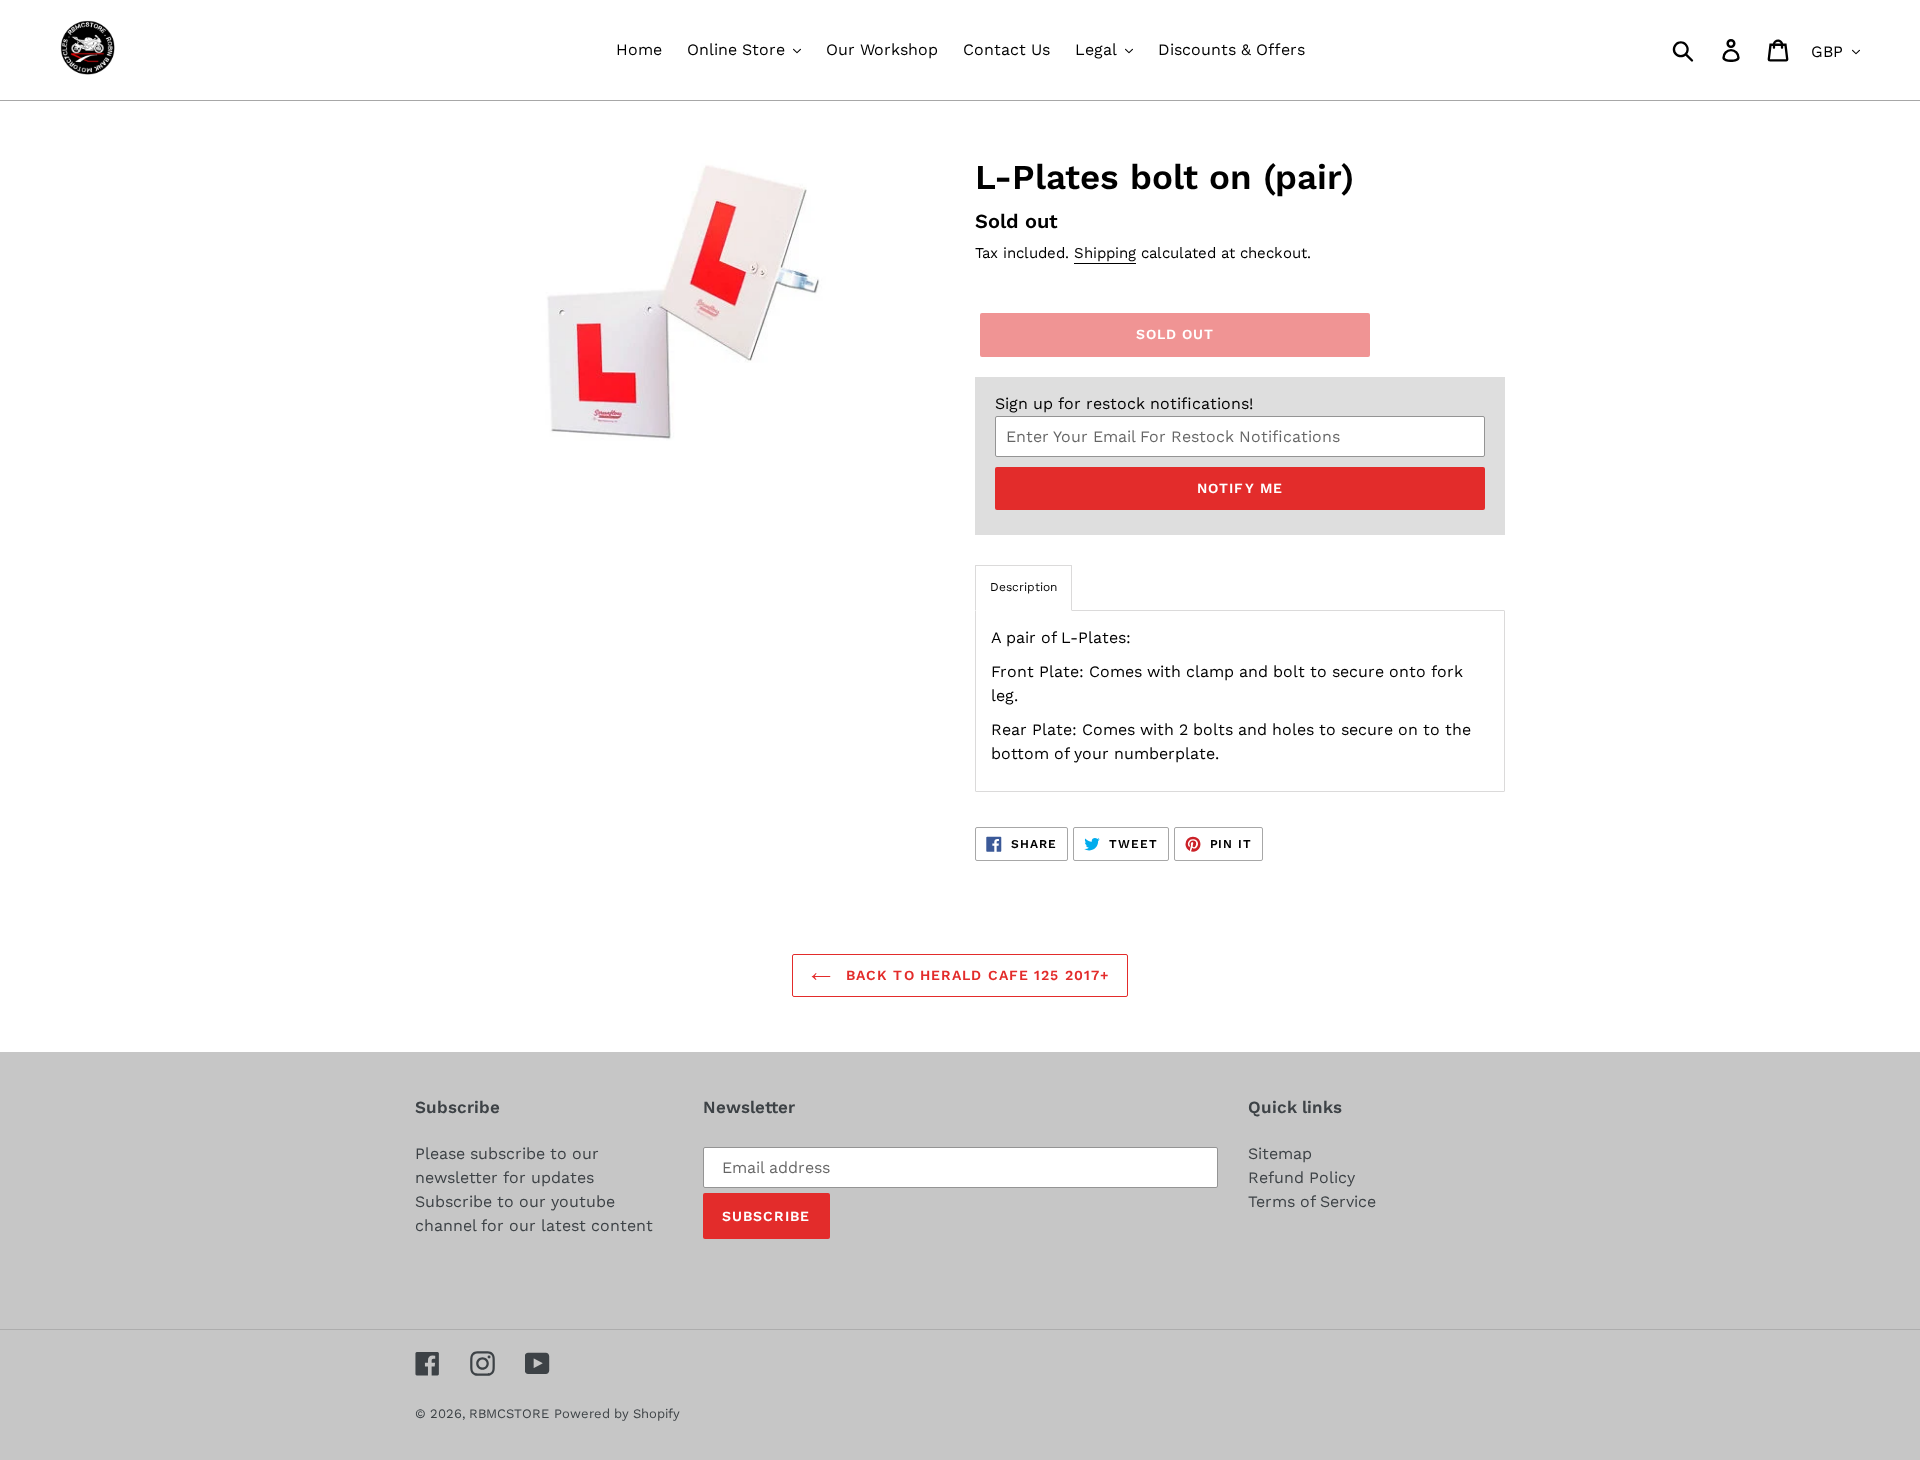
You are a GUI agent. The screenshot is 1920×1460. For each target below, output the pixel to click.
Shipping (1105, 253)
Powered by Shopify (617, 1413)
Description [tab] (1023, 587)
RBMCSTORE (509, 1413)
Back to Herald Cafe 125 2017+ (975, 975)
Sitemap (1280, 1153)
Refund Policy (1301, 1177)
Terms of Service (1312, 1201)
